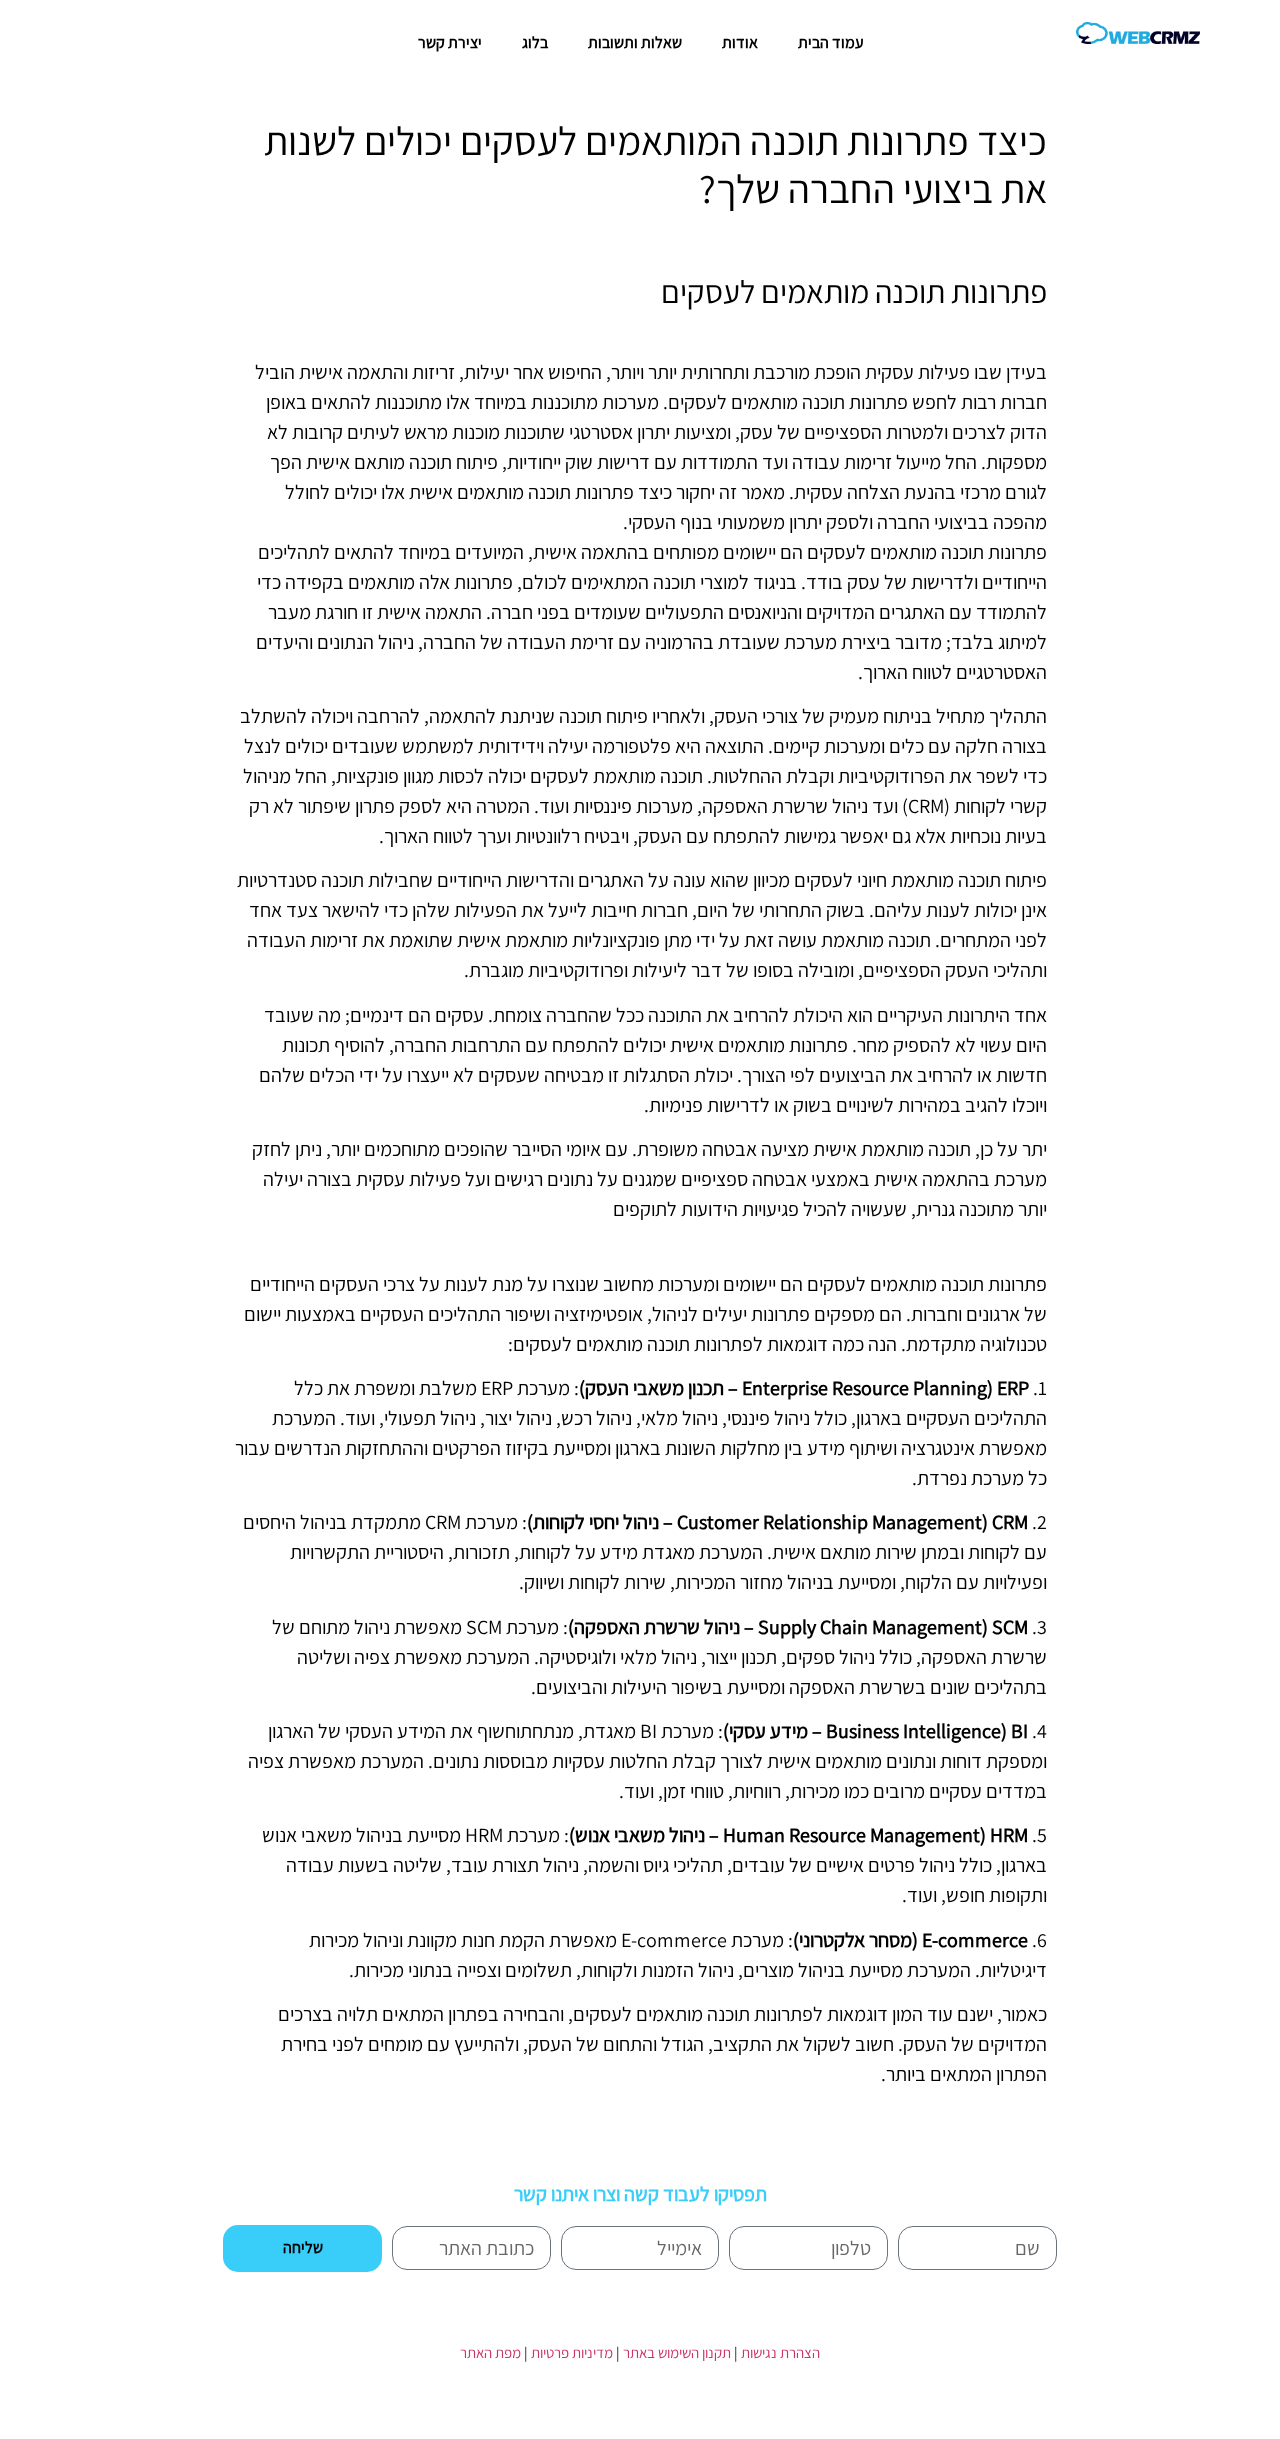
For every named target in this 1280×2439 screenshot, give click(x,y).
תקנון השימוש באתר (677, 2352)
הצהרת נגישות (780, 2352)
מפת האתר (490, 2352)
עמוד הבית (831, 42)
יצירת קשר (450, 42)
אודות (740, 42)
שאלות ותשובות (635, 42)
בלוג (535, 42)
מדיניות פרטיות (572, 2352)
